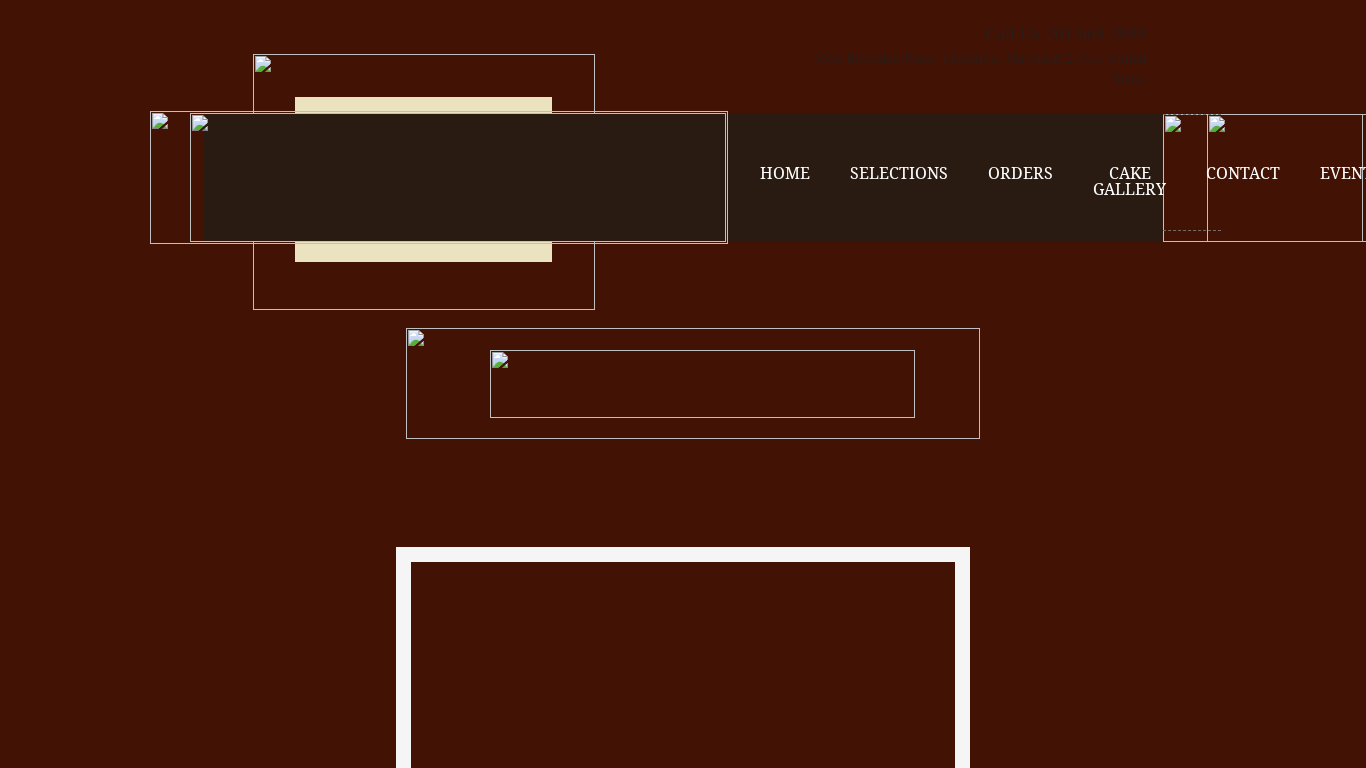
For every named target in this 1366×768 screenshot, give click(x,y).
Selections (899, 173)
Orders (1020, 173)
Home (785, 173)
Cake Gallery (1129, 181)
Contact (1243, 173)
